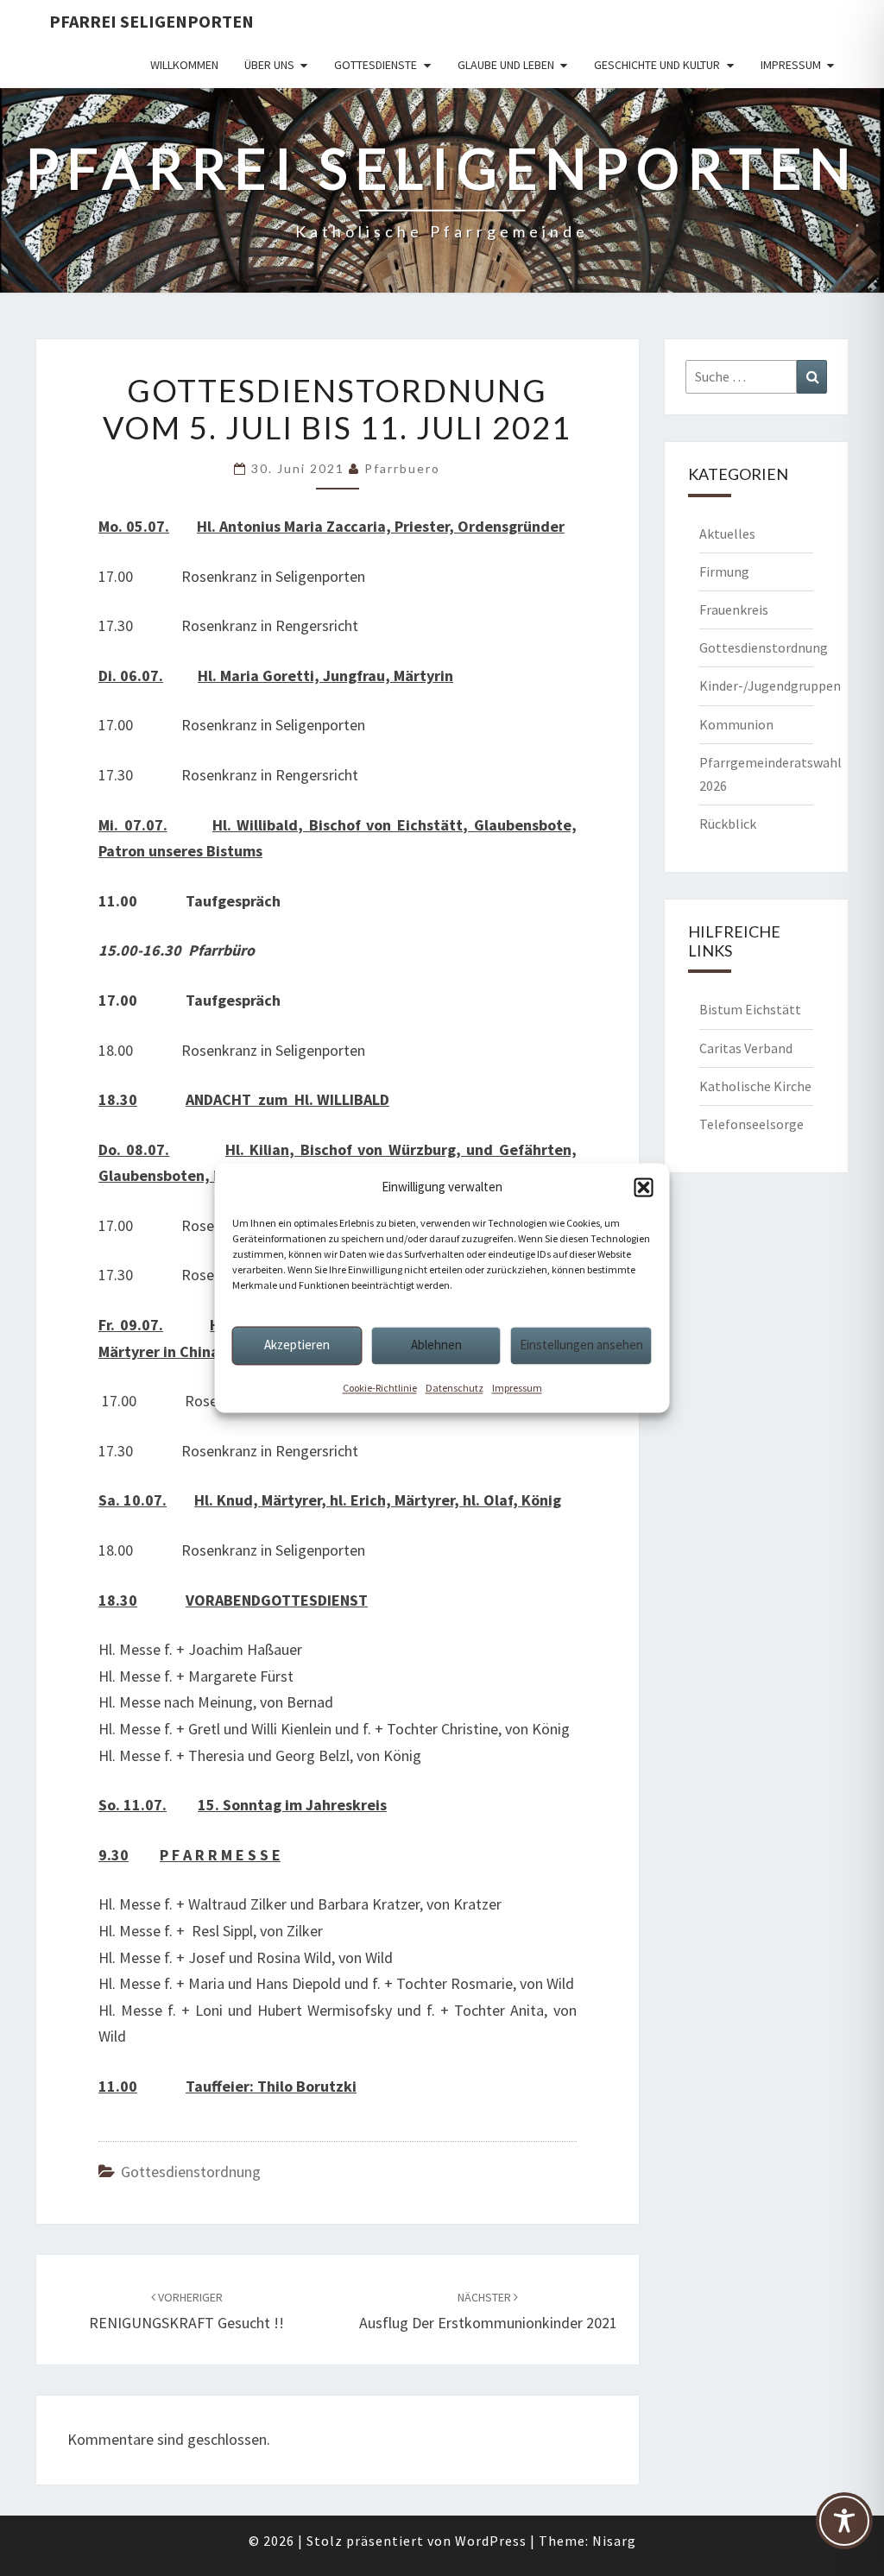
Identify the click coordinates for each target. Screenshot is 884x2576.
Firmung (724, 571)
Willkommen (184, 65)
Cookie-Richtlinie (380, 1388)
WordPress (491, 2541)
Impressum (517, 1388)
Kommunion (736, 724)
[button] (644, 1187)
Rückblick (728, 824)
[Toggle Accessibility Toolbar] (844, 2529)
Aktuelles (727, 534)
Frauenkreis (734, 609)
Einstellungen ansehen (581, 1345)
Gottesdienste (376, 65)
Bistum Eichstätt (750, 1009)
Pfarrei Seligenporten (152, 21)
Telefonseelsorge (751, 1124)
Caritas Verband (746, 1048)
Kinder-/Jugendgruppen (770, 685)
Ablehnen (436, 1345)
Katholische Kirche (755, 1086)
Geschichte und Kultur (657, 65)
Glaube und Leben (506, 65)
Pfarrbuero (402, 468)
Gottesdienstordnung (191, 2172)
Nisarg (614, 2541)
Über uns (269, 65)
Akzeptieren (297, 1345)
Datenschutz (455, 1388)
